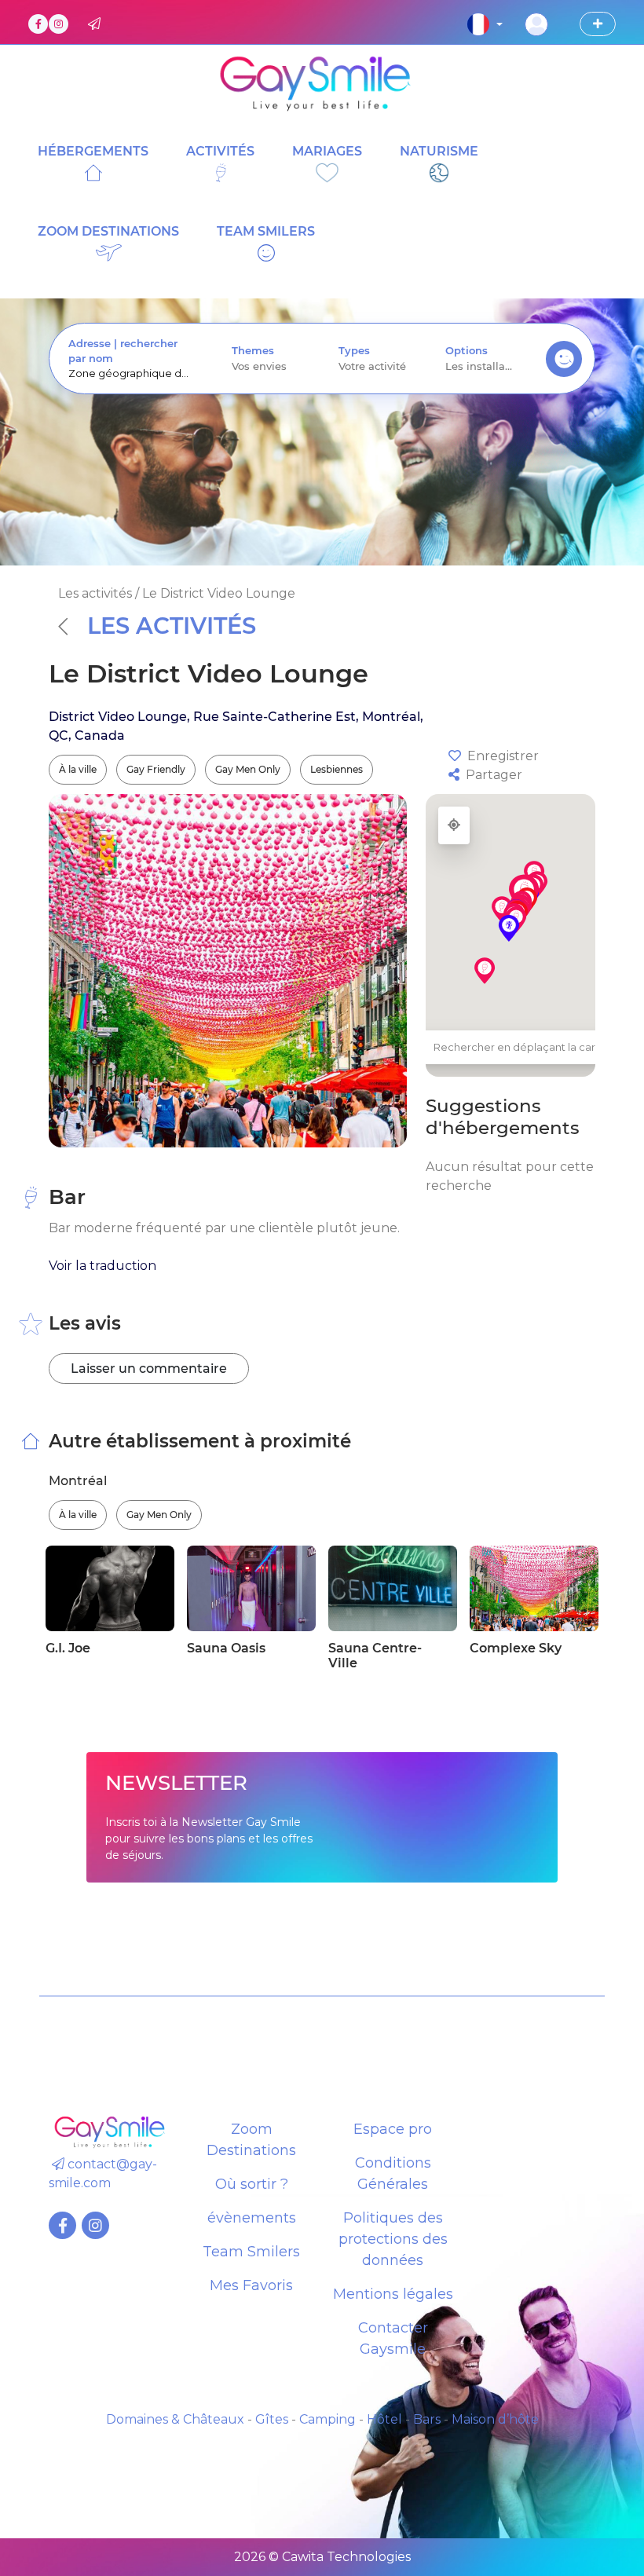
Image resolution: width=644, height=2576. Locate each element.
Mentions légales (393, 2294)
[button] (509, 928)
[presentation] (131, 373)
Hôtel (384, 2419)
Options (467, 351)
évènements (252, 2218)
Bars (427, 2419)
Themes (253, 351)
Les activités (172, 626)
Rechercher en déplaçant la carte (520, 1047)
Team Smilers (251, 2252)
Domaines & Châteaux (175, 2419)
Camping (327, 2419)
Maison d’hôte (495, 2419)
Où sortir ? (252, 2184)
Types (354, 351)
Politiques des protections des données (393, 2239)
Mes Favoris (251, 2285)
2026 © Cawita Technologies (322, 2557)
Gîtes (272, 2419)
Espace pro (393, 2129)
